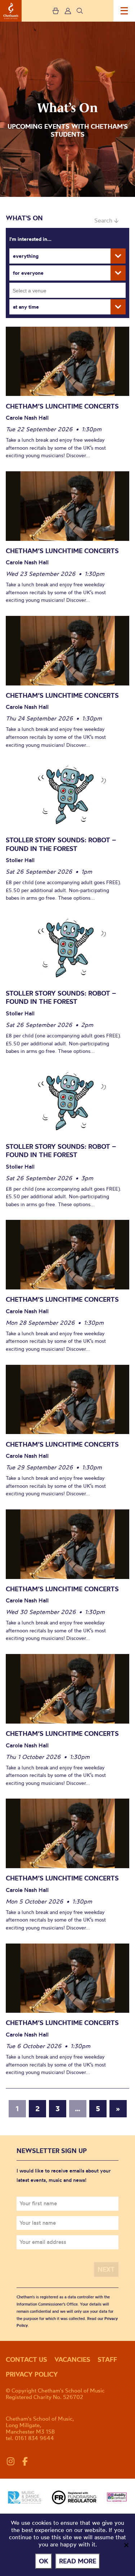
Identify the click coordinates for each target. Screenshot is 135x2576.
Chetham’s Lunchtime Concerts (62, 406)
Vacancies (72, 2359)
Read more (78, 2561)
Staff (107, 2359)
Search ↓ (106, 220)
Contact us (26, 2359)
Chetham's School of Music (11, 11)
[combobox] (67, 290)
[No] (126, 2545)
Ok (44, 2561)
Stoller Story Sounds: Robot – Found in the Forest (61, 844)
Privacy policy (32, 2374)
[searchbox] (70, 290)
